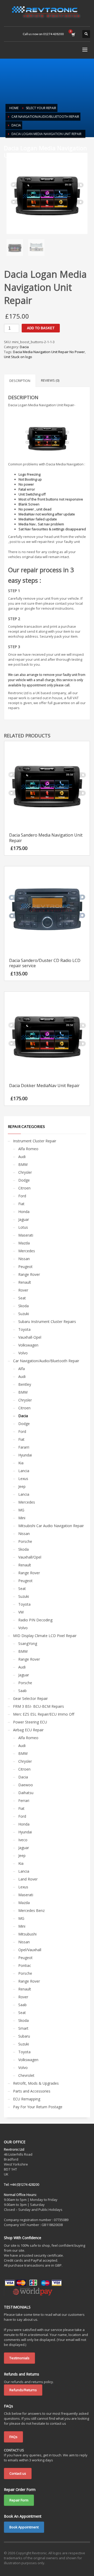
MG (21, 1510)
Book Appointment (24, 2527)
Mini (22, 1518)
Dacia (24, 347)
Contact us (18, 2473)
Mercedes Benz (31, 1910)
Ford (22, 1196)
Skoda (23, 1306)
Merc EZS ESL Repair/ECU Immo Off (44, 1714)
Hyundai (25, 1455)
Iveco (23, 1840)
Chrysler (25, 1172)
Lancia (24, 1471)
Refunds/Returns (23, 2390)
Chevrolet (26, 2075)
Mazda (24, 1243)
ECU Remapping (27, 2099)
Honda (24, 1212)
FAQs (13, 2437)
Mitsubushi (27, 1934)
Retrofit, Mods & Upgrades (36, 2083)
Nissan (24, 1259)
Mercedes (27, 1251)
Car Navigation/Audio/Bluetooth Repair (46, 1361)
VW (21, 1612)
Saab (22, 1691)
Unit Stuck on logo (18, 357)
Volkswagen (28, 1345)
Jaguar (24, 1219)
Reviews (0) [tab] (50, 380)
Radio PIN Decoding (35, 1620)
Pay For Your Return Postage (38, 2107)
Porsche (25, 1541)
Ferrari (24, 1801)
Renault (25, 1282)
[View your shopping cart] (73, 34)
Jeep (22, 1486)
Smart (23, 2028)
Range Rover (29, 1274)
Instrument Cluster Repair (35, 1141)
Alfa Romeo (28, 1149)
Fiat (21, 1204)
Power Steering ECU (30, 1722)
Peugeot (25, 1267)
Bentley (25, 1384)
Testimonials (19, 2358)
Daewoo (26, 1785)
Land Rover (28, 1879)
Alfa (22, 1369)
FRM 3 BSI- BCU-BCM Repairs (39, 1706)
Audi (22, 1157)
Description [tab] (20, 381)
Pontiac (25, 1965)
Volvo (23, 1353)
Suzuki (24, 1314)
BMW (23, 1164)
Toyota (24, 1329)
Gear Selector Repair (30, 1698)
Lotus (23, 1227)
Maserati (26, 1235)
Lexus (23, 1479)
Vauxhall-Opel (30, 1337)
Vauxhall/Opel (30, 1557)
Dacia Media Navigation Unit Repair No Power (49, 352)
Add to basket (41, 328)
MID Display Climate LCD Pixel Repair (45, 1636)
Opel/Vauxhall (30, 1950)
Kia (21, 1463)
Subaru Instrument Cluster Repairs (47, 1322)
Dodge (24, 1180)
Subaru (24, 2036)
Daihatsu (26, 1793)
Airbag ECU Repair (28, 1730)
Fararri (24, 1447)
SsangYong (28, 1643)
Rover (23, 1290)
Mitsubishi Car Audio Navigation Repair (51, 1526)
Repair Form (19, 2500)
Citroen (24, 1188)
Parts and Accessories (32, 2091)
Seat (22, 1298)
